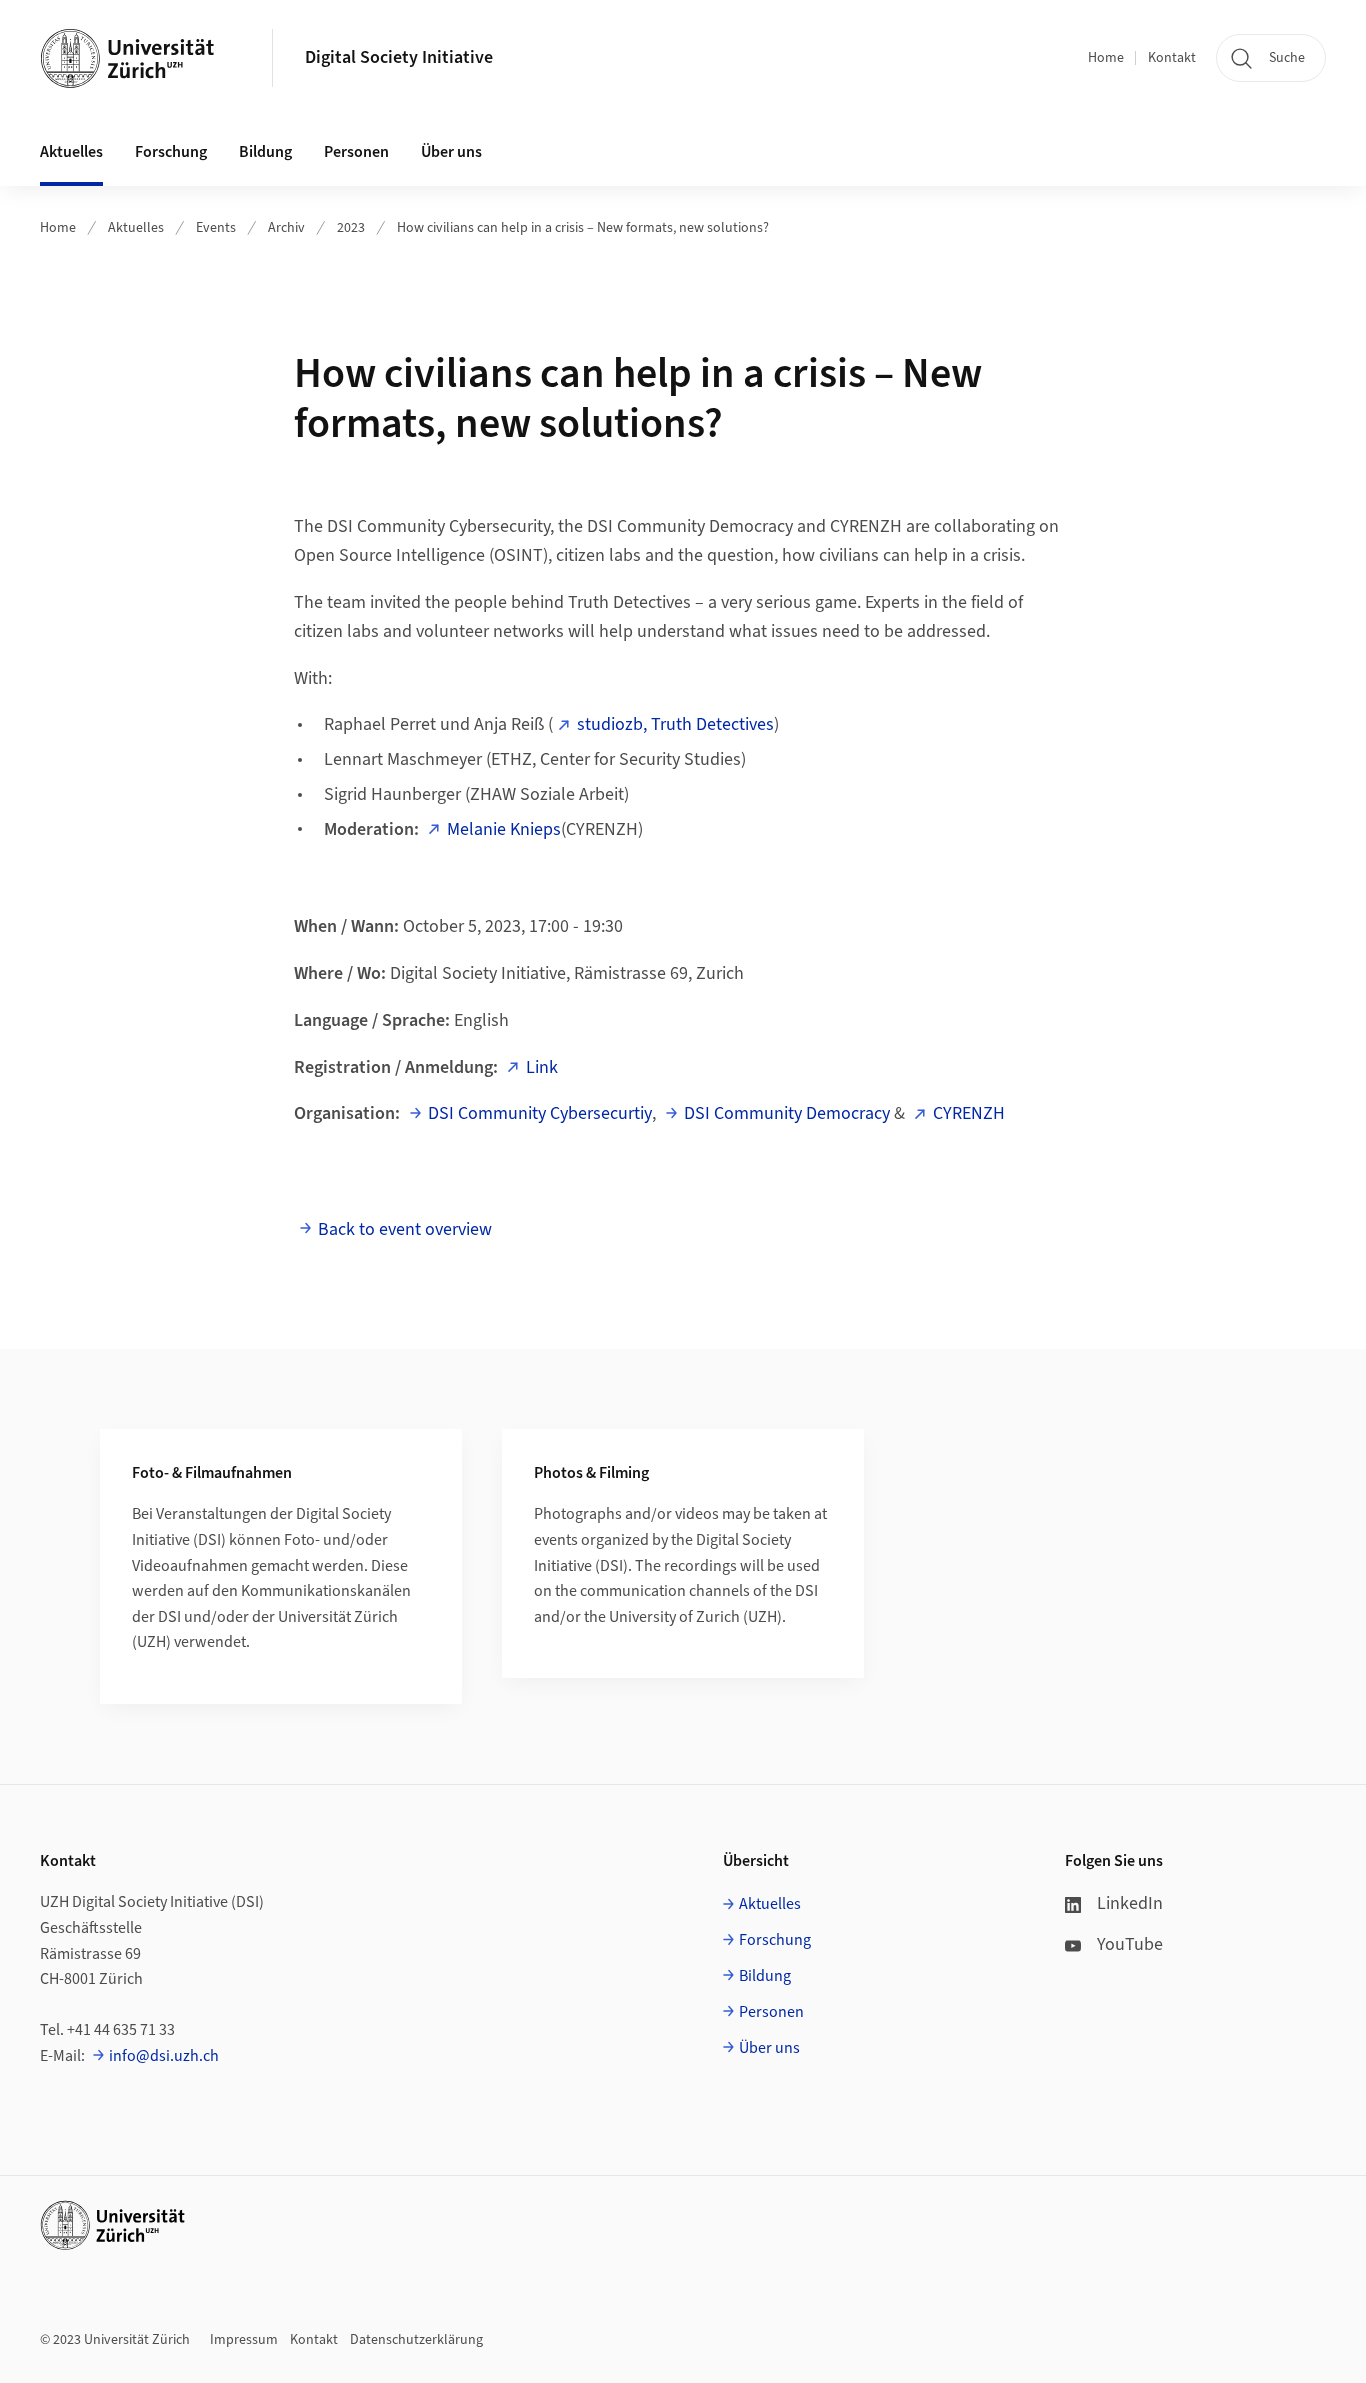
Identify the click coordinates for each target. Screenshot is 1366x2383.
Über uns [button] (451, 152)
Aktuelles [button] (71, 152)
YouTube (1130, 1944)
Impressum (244, 2340)
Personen (771, 2012)
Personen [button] (356, 152)
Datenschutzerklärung (416, 2340)
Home (1106, 58)
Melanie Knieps (504, 829)
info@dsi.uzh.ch (164, 2056)
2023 (351, 228)
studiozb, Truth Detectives (675, 724)
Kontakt (1172, 58)
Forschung (775, 1940)
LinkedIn (1130, 1903)
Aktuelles (136, 228)
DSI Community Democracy (787, 1113)
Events (216, 228)
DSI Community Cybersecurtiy (540, 1113)
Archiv (286, 228)
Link (542, 1067)
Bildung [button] (265, 152)
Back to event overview (405, 1229)
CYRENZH (969, 1113)
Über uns (769, 2048)
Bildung (765, 1976)
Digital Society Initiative (399, 57)
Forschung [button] (171, 152)
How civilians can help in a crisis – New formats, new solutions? (583, 228)
